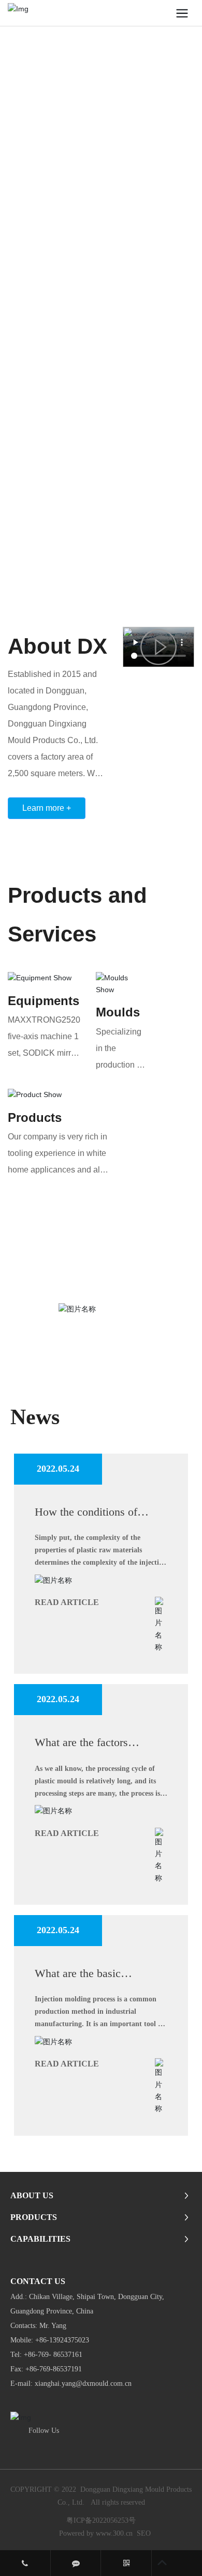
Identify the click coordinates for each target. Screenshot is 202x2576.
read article (67, 1602)
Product (31, 1117)
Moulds (118, 1012)
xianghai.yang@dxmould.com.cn (84, 2384)
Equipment (40, 1001)
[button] (188, 302)
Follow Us (44, 2431)
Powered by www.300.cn (96, 2533)
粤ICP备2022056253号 (101, 2520)
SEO (144, 2533)
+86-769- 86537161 (53, 2355)
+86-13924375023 (62, 2340)
